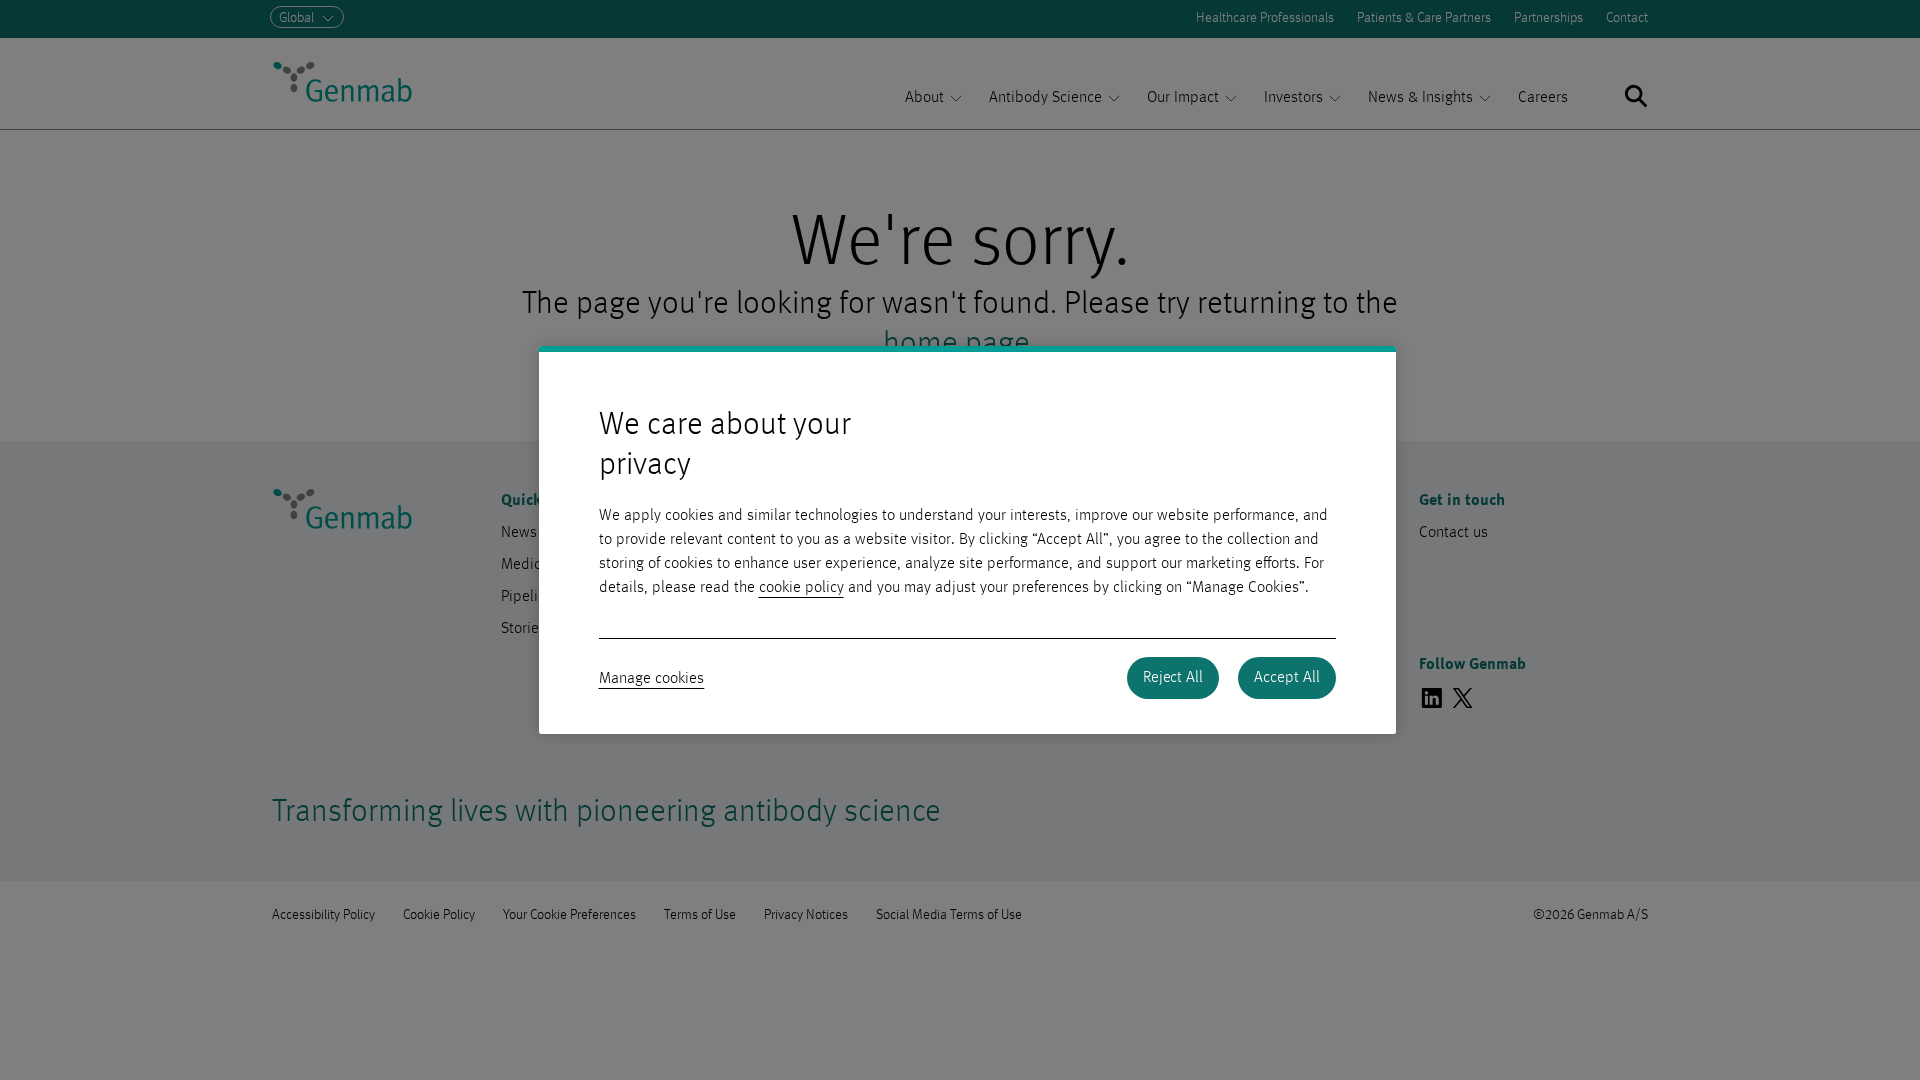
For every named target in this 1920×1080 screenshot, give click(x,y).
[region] (967, 540)
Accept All (1286, 678)
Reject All (1173, 678)
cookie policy (801, 588)
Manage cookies (652, 679)
